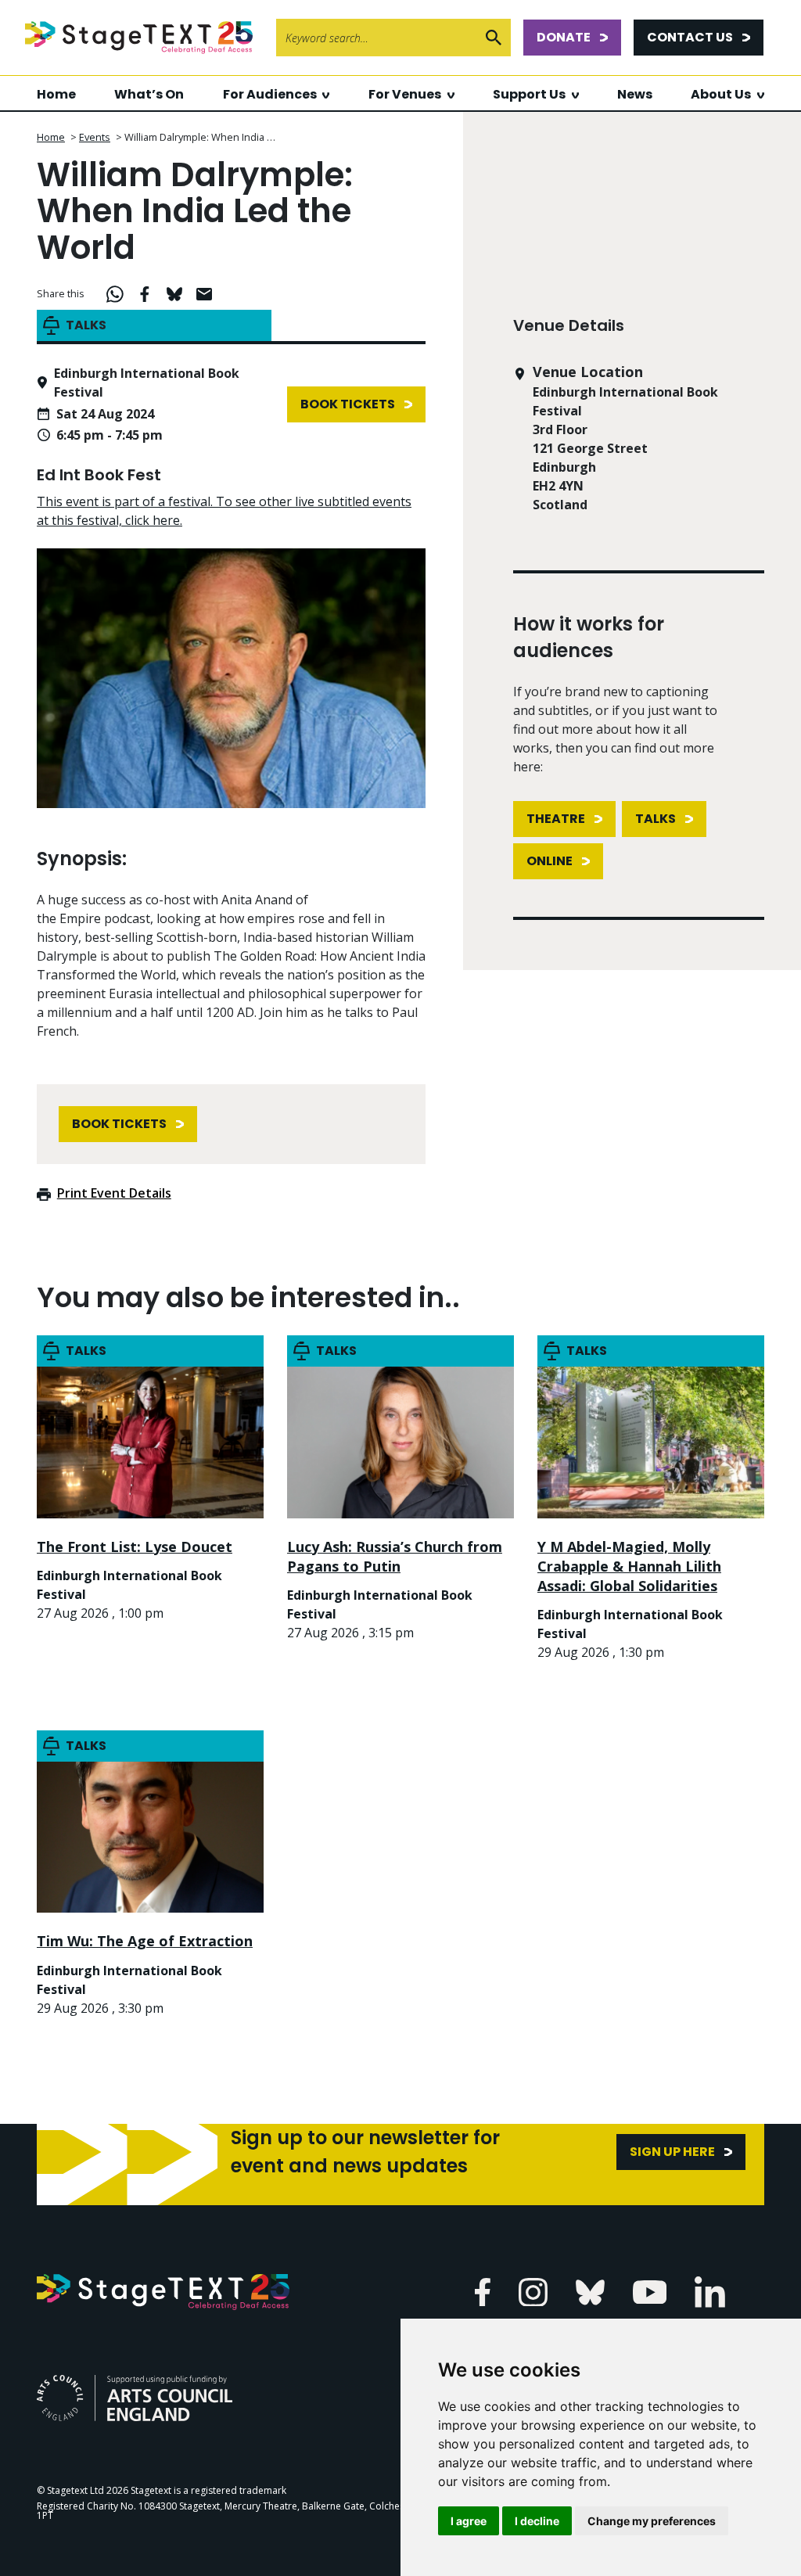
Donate (564, 37)
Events (95, 137)
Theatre (556, 819)
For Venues (405, 94)
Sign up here (672, 2152)
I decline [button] (537, 2521)
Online (550, 861)
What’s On (149, 94)
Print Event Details (114, 1193)
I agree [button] (469, 2521)
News (635, 94)
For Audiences (270, 94)
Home (56, 94)
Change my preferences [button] (652, 2521)
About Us (721, 94)
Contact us (690, 37)
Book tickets (348, 404)
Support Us (529, 94)
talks (656, 819)
